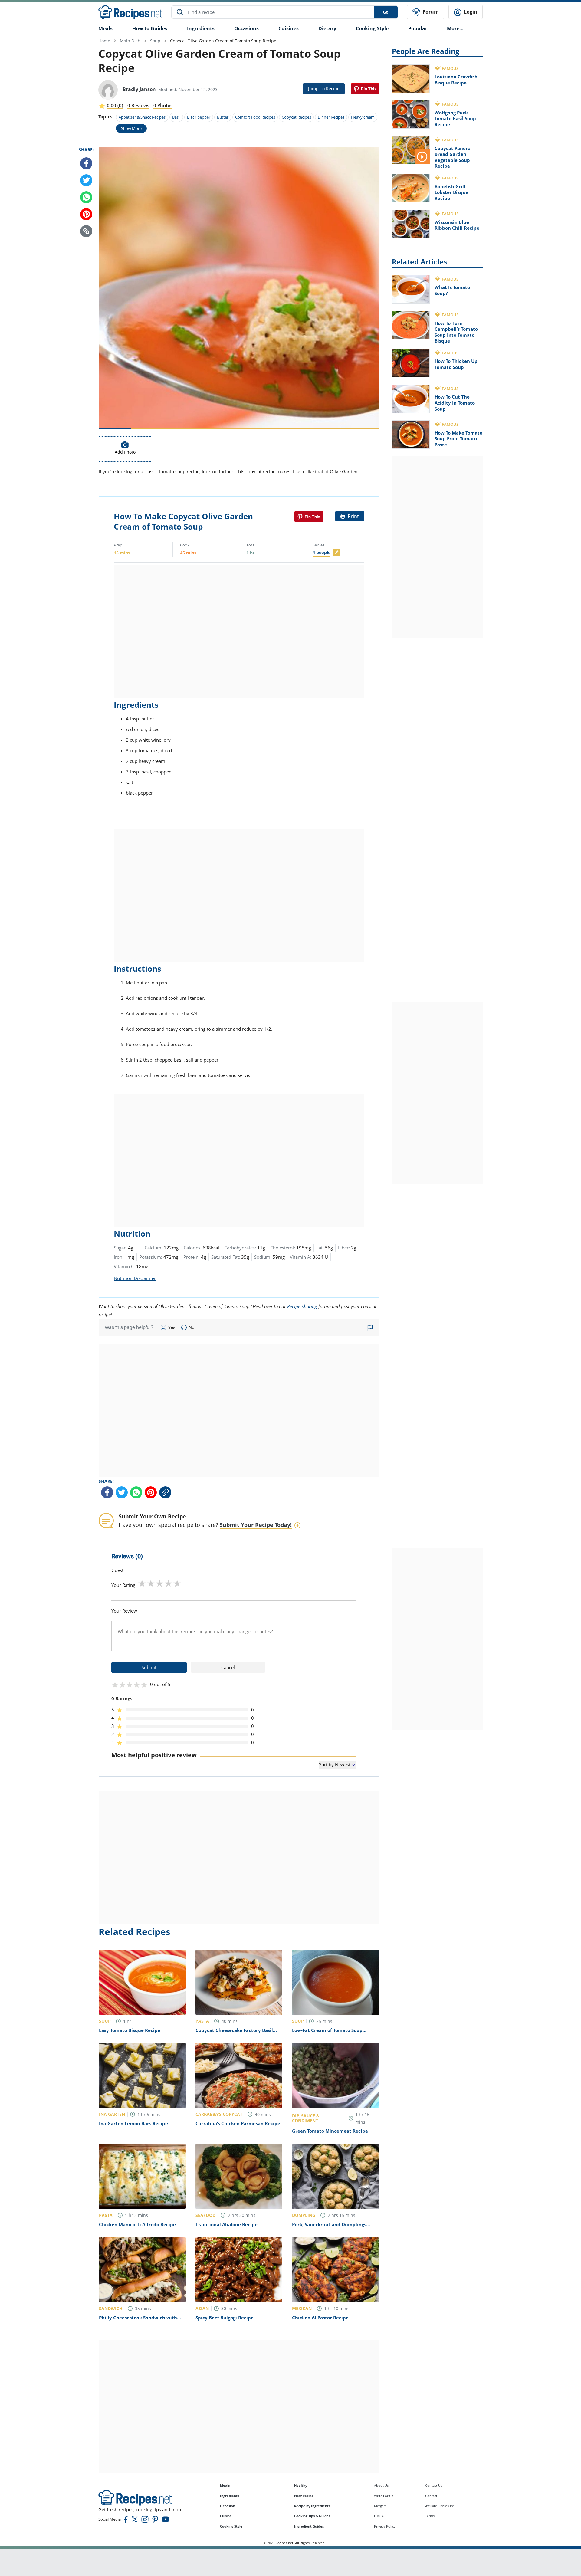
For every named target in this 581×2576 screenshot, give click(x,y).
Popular (418, 28)
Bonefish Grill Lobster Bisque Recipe (451, 192)
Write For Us (384, 2496)
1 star (142, 1583)
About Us (381, 2485)
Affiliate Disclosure (440, 2506)
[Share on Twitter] (86, 180)
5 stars (177, 1583)
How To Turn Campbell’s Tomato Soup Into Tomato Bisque (456, 332)
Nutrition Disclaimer (135, 1278)
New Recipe (304, 2496)
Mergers (380, 2506)
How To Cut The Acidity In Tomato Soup (455, 403)
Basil (176, 117)
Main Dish (130, 41)
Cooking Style (231, 2526)
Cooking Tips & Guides (312, 2516)
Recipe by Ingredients (312, 2506)
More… (455, 28)
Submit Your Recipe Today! (256, 1525)
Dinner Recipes (331, 117)
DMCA (379, 2516)
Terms (430, 2516)
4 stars (168, 1583)
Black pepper (199, 117)
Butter (223, 117)
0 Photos (163, 105)
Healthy (301, 2485)
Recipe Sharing (302, 1306)
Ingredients (201, 28)
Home (104, 41)
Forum (430, 12)
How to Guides (150, 28)
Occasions (246, 28)
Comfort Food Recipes (255, 117)
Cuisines (289, 28)
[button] (86, 231)
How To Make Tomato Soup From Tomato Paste (458, 439)
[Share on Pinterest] (365, 89)
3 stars (160, 1583)
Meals (225, 2485)
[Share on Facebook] (86, 163)
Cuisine (226, 2516)
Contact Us (434, 2485)
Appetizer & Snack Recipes (142, 117)
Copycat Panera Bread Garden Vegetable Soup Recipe (453, 157)
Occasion (228, 2506)
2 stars (151, 1583)
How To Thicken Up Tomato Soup (456, 364)
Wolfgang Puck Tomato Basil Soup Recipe (455, 118)
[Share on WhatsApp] (86, 197)
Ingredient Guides (309, 2526)
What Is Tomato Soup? (452, 290)
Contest (431, 2496)
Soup (155, 41)
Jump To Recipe (324, 89)
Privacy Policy (385, 2526)
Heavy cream (363, 117)
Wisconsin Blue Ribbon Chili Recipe (457, 225)
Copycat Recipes (296, 117)
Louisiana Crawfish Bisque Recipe (456, 80)
